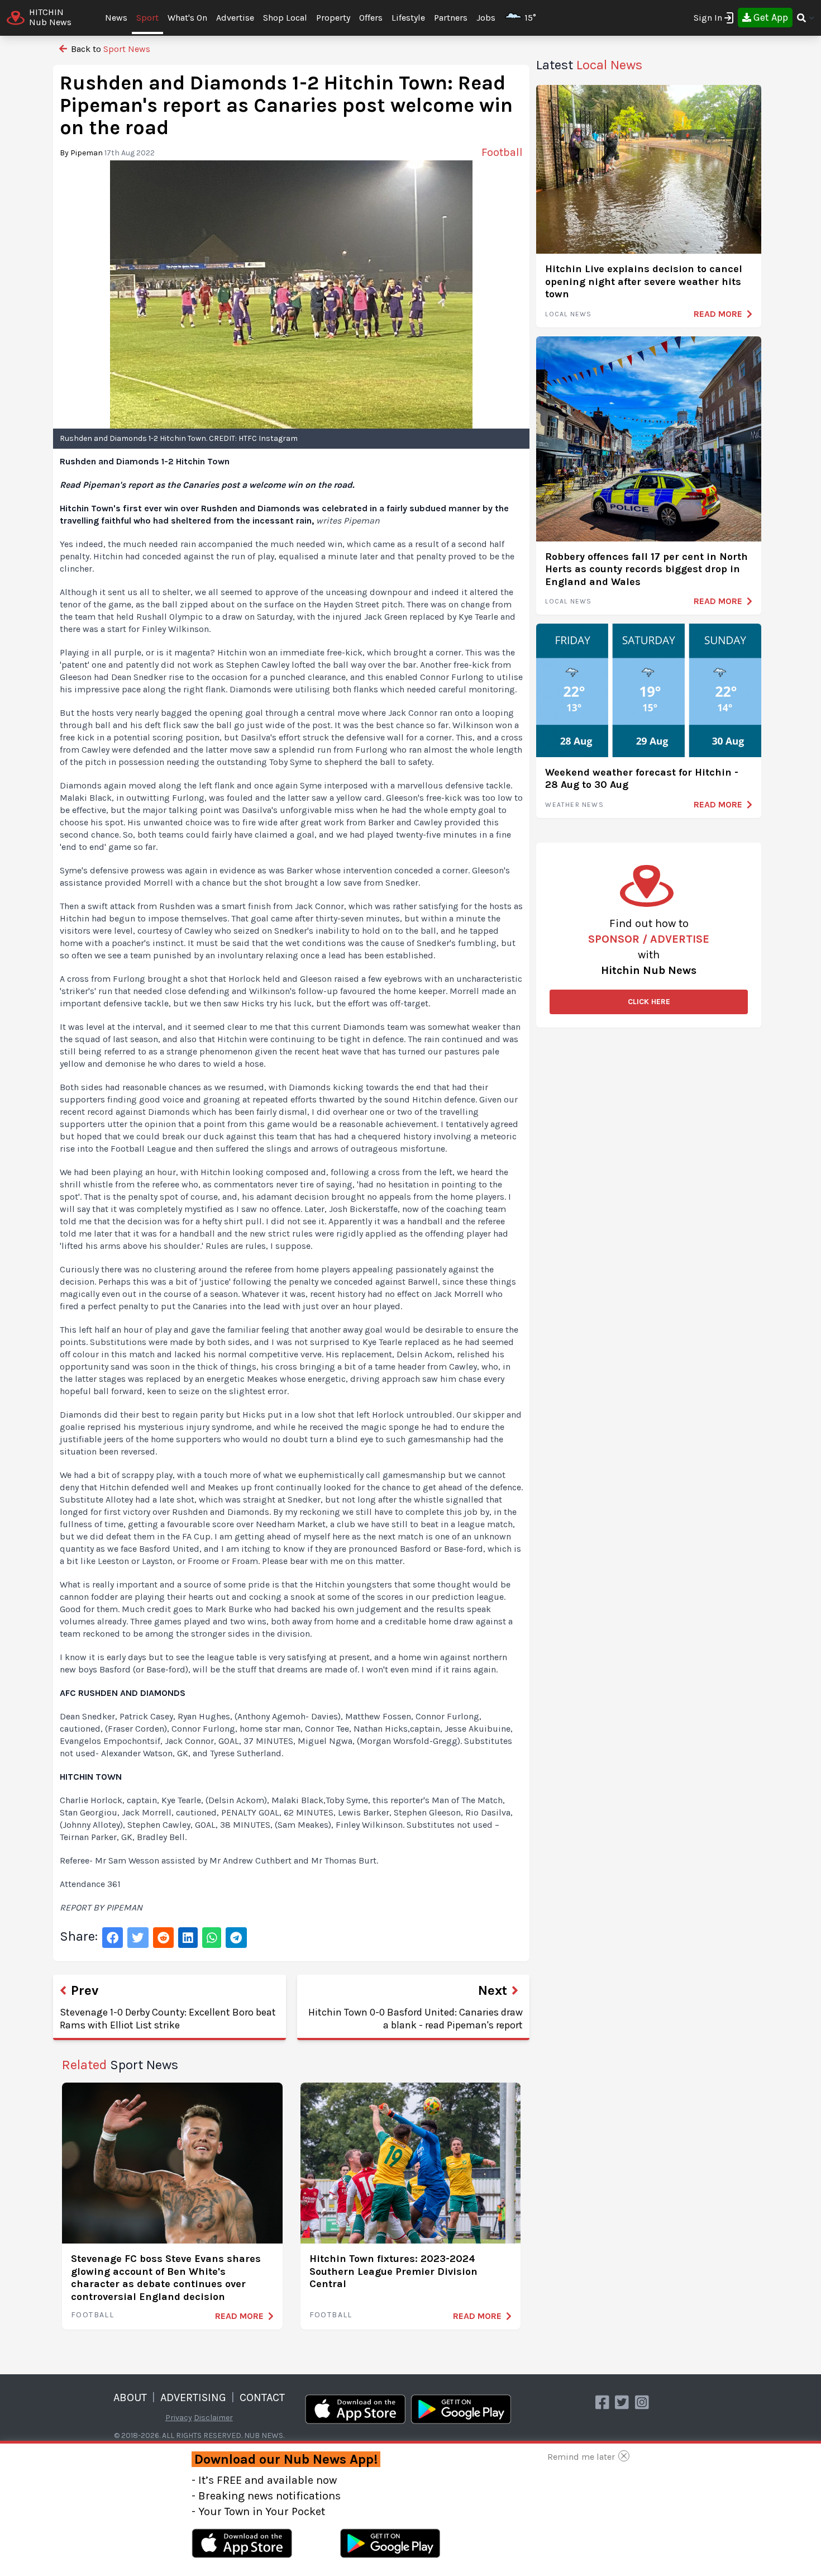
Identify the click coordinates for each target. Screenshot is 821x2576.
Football (92, 2315)
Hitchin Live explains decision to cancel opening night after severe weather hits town (644, 281)
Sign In (708, 18)
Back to (109, 49)
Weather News (574, 805)
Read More (239, 2316)
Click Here (649, 1002)
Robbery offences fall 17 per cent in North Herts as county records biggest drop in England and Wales (646, 569)
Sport (147, 18)
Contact (262, 2397)
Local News (568, 314)
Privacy (179, 2418)
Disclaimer (213, 2418)
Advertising (193, 2397)
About (130, 2397)
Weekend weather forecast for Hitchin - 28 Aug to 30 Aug (642, 779)
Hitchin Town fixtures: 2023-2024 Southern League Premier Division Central (393, 2271)
